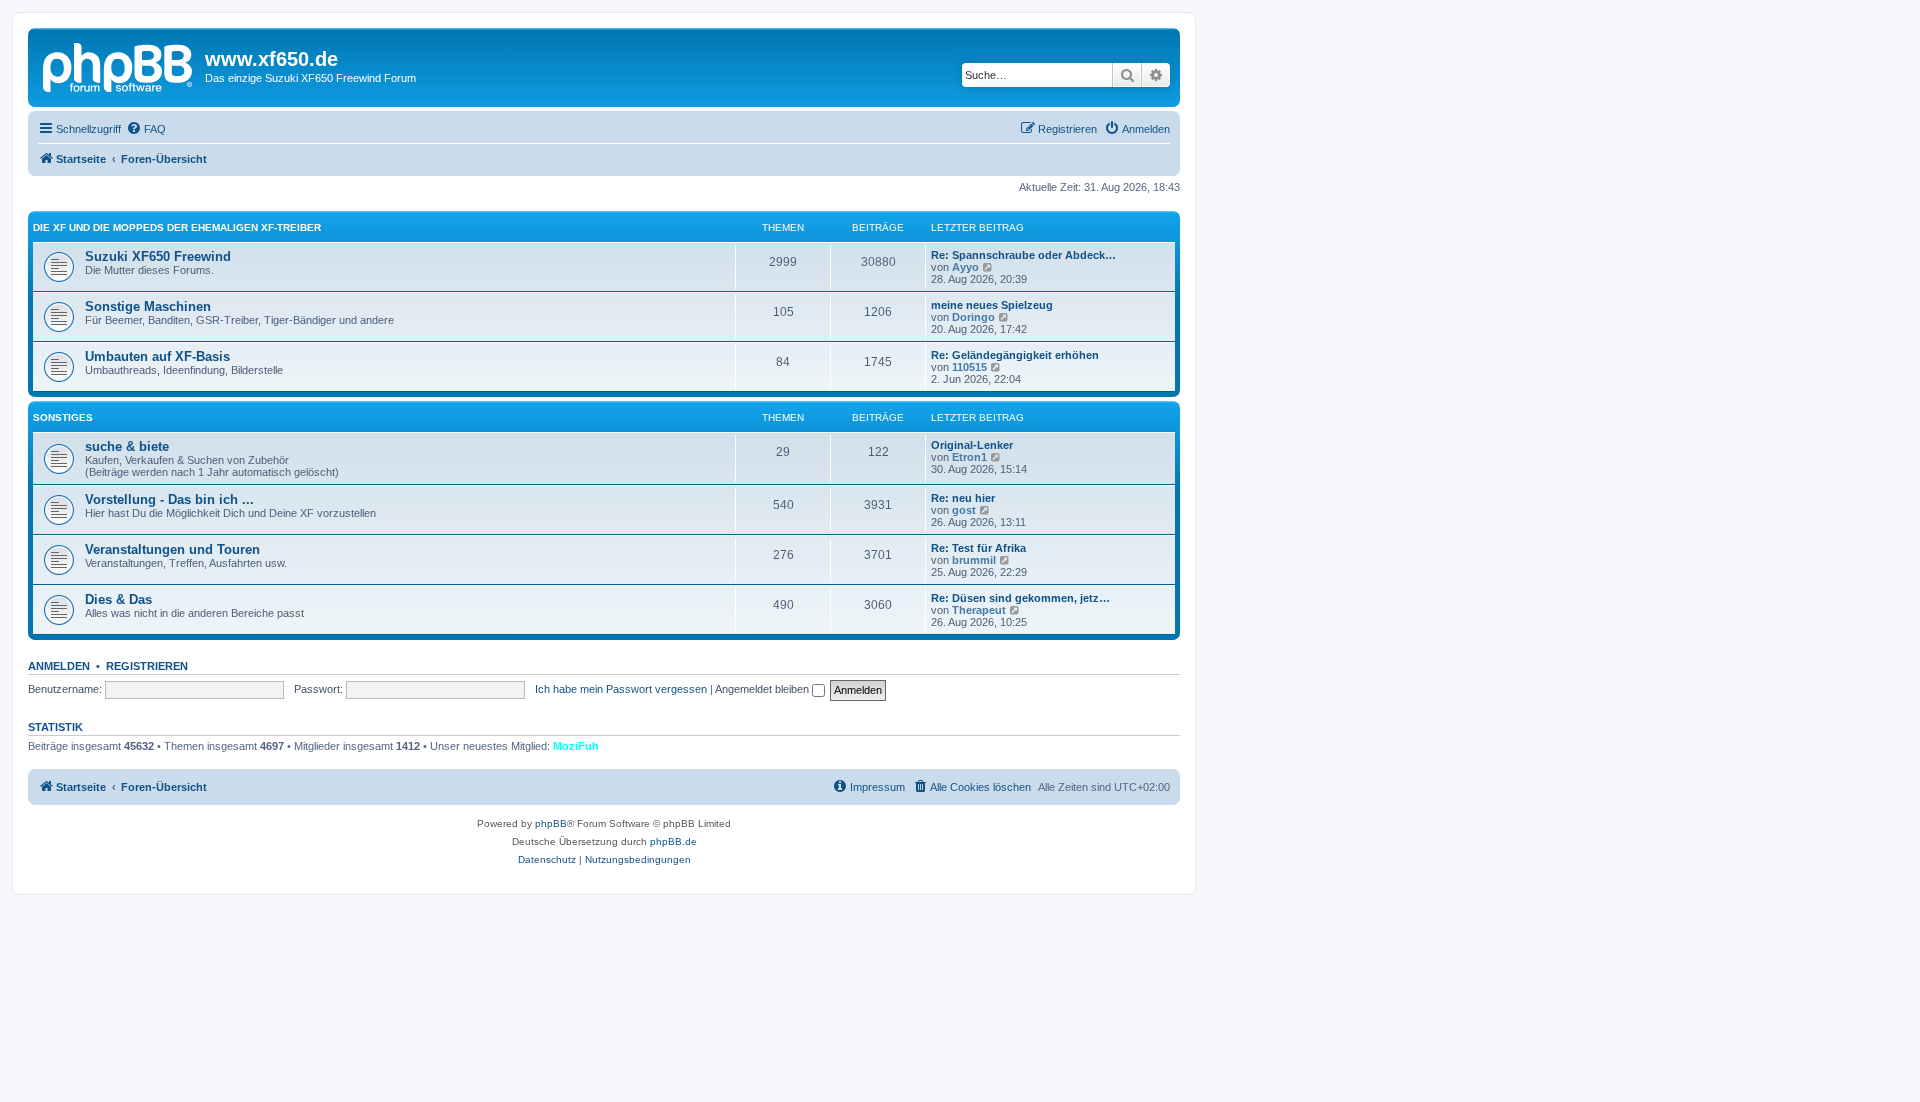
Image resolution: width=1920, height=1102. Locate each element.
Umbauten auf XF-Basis (157, 356)
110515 (969, 367)
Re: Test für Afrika (978, 548)
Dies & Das (118, 599)
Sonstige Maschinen (148, 306)
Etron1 (969, 457)
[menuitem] (146, 129)
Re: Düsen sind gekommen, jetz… (1020, 598)
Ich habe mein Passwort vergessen (621, 689)
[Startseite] (119, 65)
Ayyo (965, 267)
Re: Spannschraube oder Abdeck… (1023, 255)
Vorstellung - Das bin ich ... (169, 499)
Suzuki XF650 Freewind (158, 256)
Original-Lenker (972, 445)
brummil (974, 560)
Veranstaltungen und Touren (172, 549)
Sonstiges (63, 417)
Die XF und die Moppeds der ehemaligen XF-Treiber (177, 227)
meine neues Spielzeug (992, 305)
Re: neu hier (963, 498)
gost (964, 510)
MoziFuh (576, 746)
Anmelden (59, 666)
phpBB (551, 823)
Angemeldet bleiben (763, 689)
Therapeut (979, 610)
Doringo (973, 317)
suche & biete (127, 446)
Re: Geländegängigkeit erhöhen (1015, 355)
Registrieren (147, 666)
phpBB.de (673, 841)
